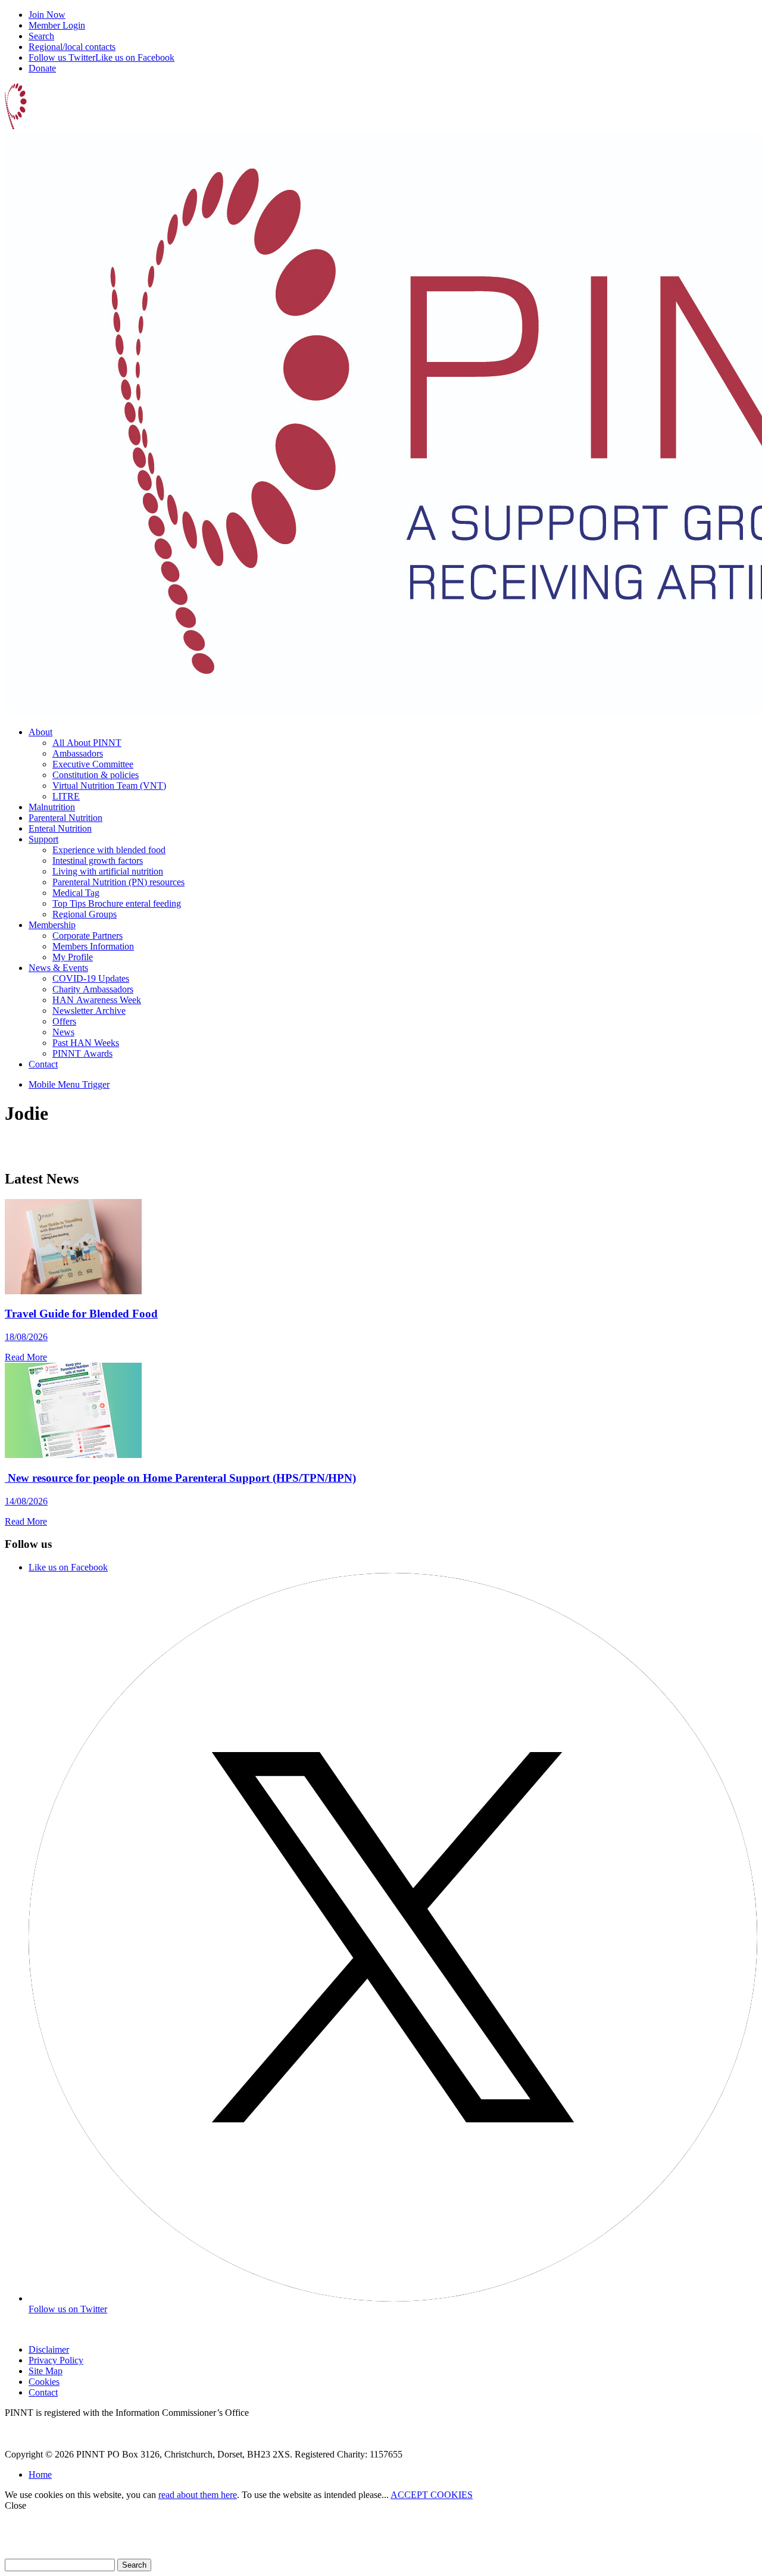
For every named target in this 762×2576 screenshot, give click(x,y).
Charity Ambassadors (93, 989)
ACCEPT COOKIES (432, 2495)
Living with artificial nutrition (108, 871)
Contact (43, 1064)
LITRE (66, 796)
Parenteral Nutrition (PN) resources (118, 882)
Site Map (46, 2371)
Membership (52, 925)
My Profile (73, 957)
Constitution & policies (96, 775)
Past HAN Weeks (86, 1043)
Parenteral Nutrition (65, 818)
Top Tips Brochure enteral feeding (117, 903)
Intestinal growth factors (98, 861)
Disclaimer (49, 2349)
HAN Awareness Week (97, 1000)
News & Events (58, 968)
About (40, 732)
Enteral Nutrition (60, 828)
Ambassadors (78, 753)
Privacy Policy (56, 2360)
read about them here (198, 2495)
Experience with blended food (109, 850)
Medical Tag (76, 893)
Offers (64, 1021)
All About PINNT (87, 743)
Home (40, 2474)
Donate (42, 68)
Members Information (93, 946)
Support (43, 839)
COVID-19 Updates (91, 978)
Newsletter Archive (89, 1011)
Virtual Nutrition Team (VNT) (109, 786)
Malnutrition (52, 807)
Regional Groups (85, 914)
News (63, 1032)
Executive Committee (93, 764)
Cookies (44, 2382)
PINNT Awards (82, 1053)
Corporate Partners (88, 936)
